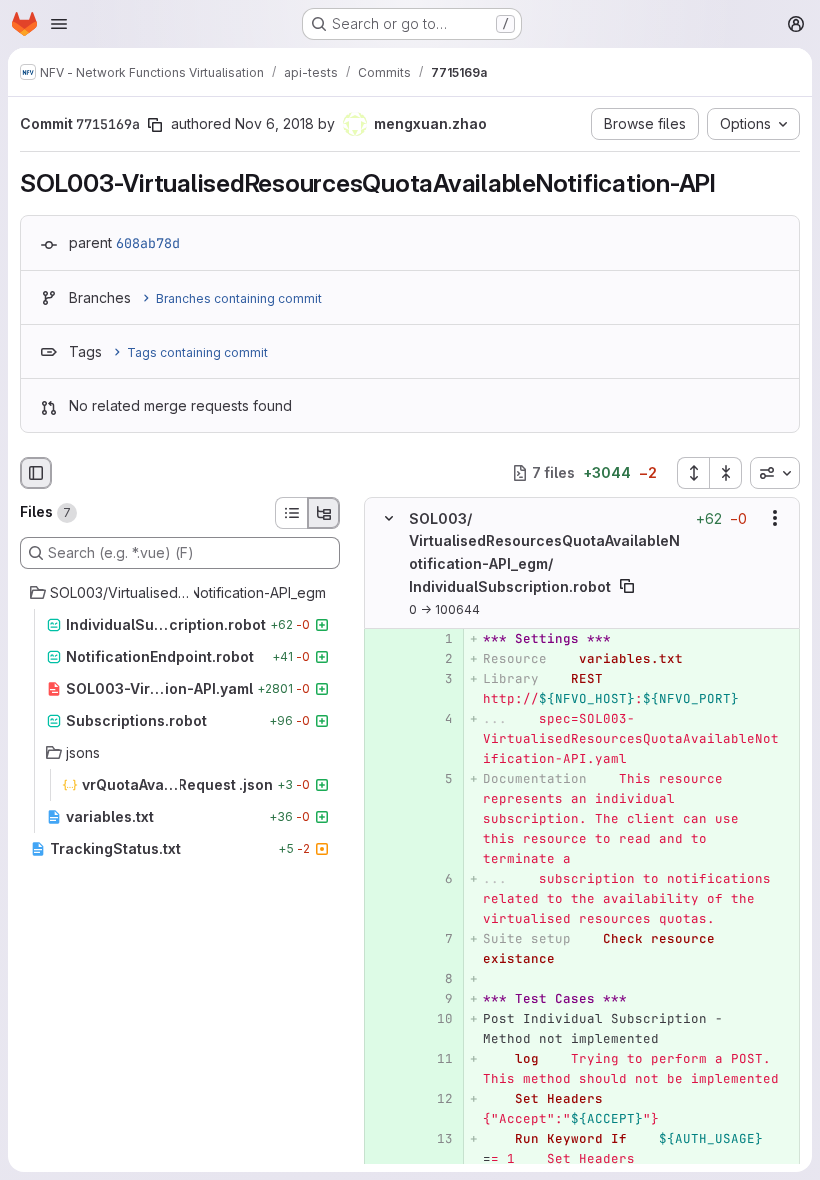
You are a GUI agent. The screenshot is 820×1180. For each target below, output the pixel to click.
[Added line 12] (436, 1098)
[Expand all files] (693, 473)
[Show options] (775, 518)
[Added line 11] (436, 1058)
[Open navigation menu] (59, 24)
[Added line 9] (436, 998)
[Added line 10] (436, 1018)
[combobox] (775, 473)
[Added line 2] (436, 658)
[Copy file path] (627, 586)
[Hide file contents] (389, 518)
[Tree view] (324, 513)
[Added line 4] (436, 718)
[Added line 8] (436, 978)
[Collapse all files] (726, 473)
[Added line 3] (436, 678)
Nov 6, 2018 (274, 123)
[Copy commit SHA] (155, 125)
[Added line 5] (436, 778)
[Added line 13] (436, 1138)
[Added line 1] (436, 638)
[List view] (291, 513)
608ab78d (148, 243)
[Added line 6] (436, 878)
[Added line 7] (436, 938)
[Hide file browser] (36, 473)
